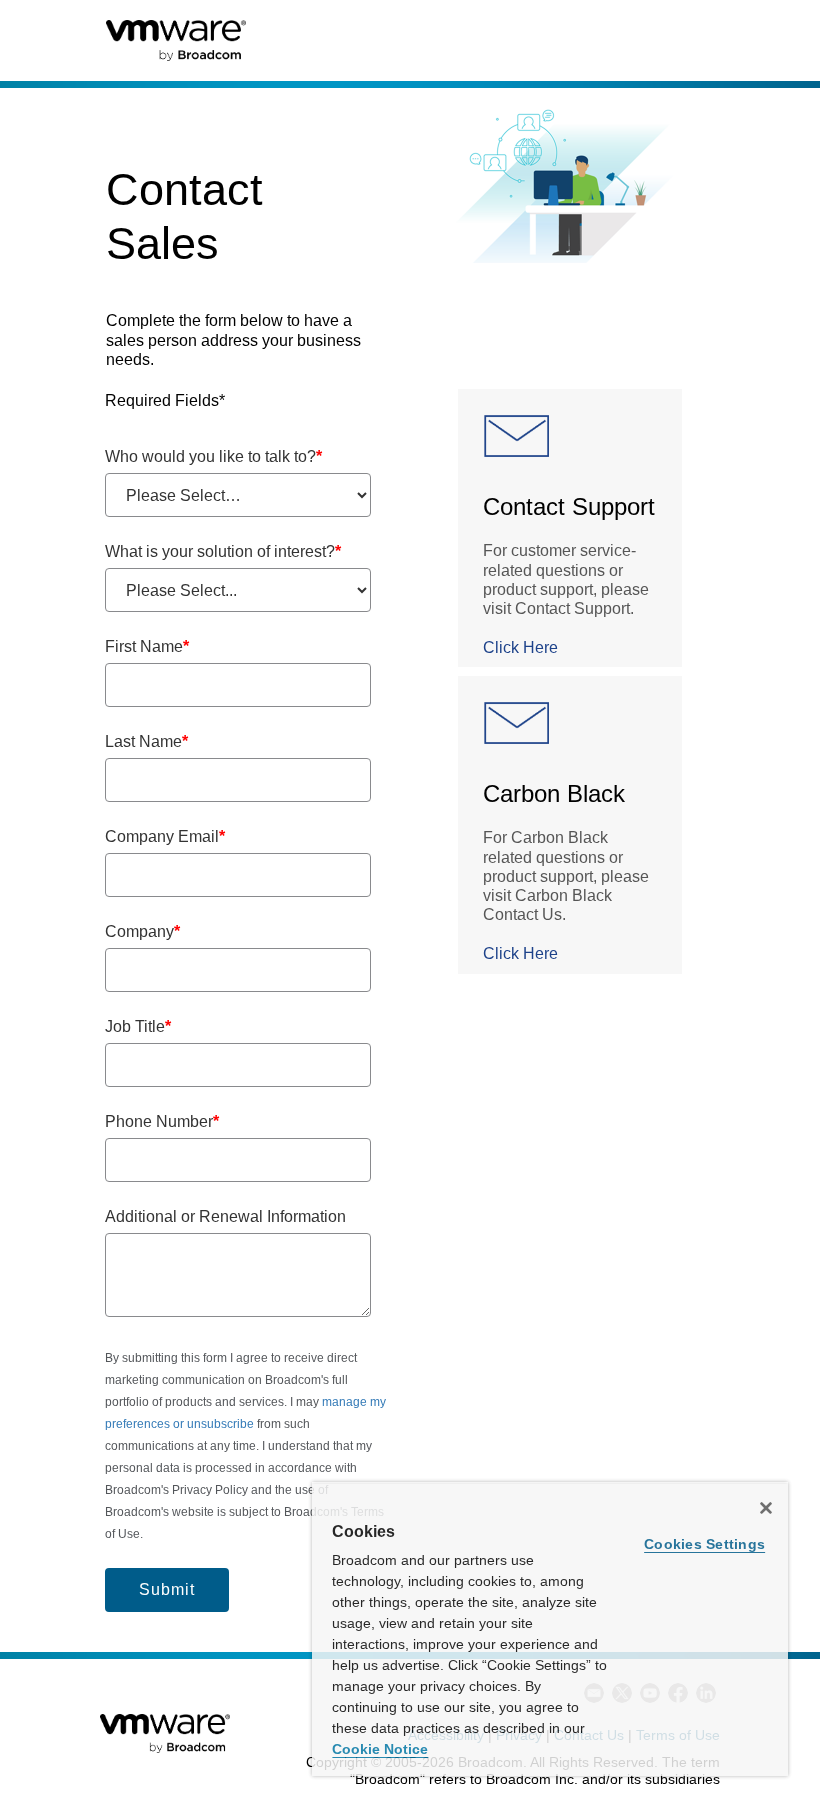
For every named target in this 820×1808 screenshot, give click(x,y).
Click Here (520, 647)
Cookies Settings (704, 1544)
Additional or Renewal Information (225, 1216)
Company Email (165, 836)
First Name (147, 646)
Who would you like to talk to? (213, 456)
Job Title (138, 1026)
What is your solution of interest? (223, 551)
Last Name (146, 741)
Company (142, 931)
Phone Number (162, 1121)
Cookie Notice (380, 1749)
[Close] (766, 1508)
